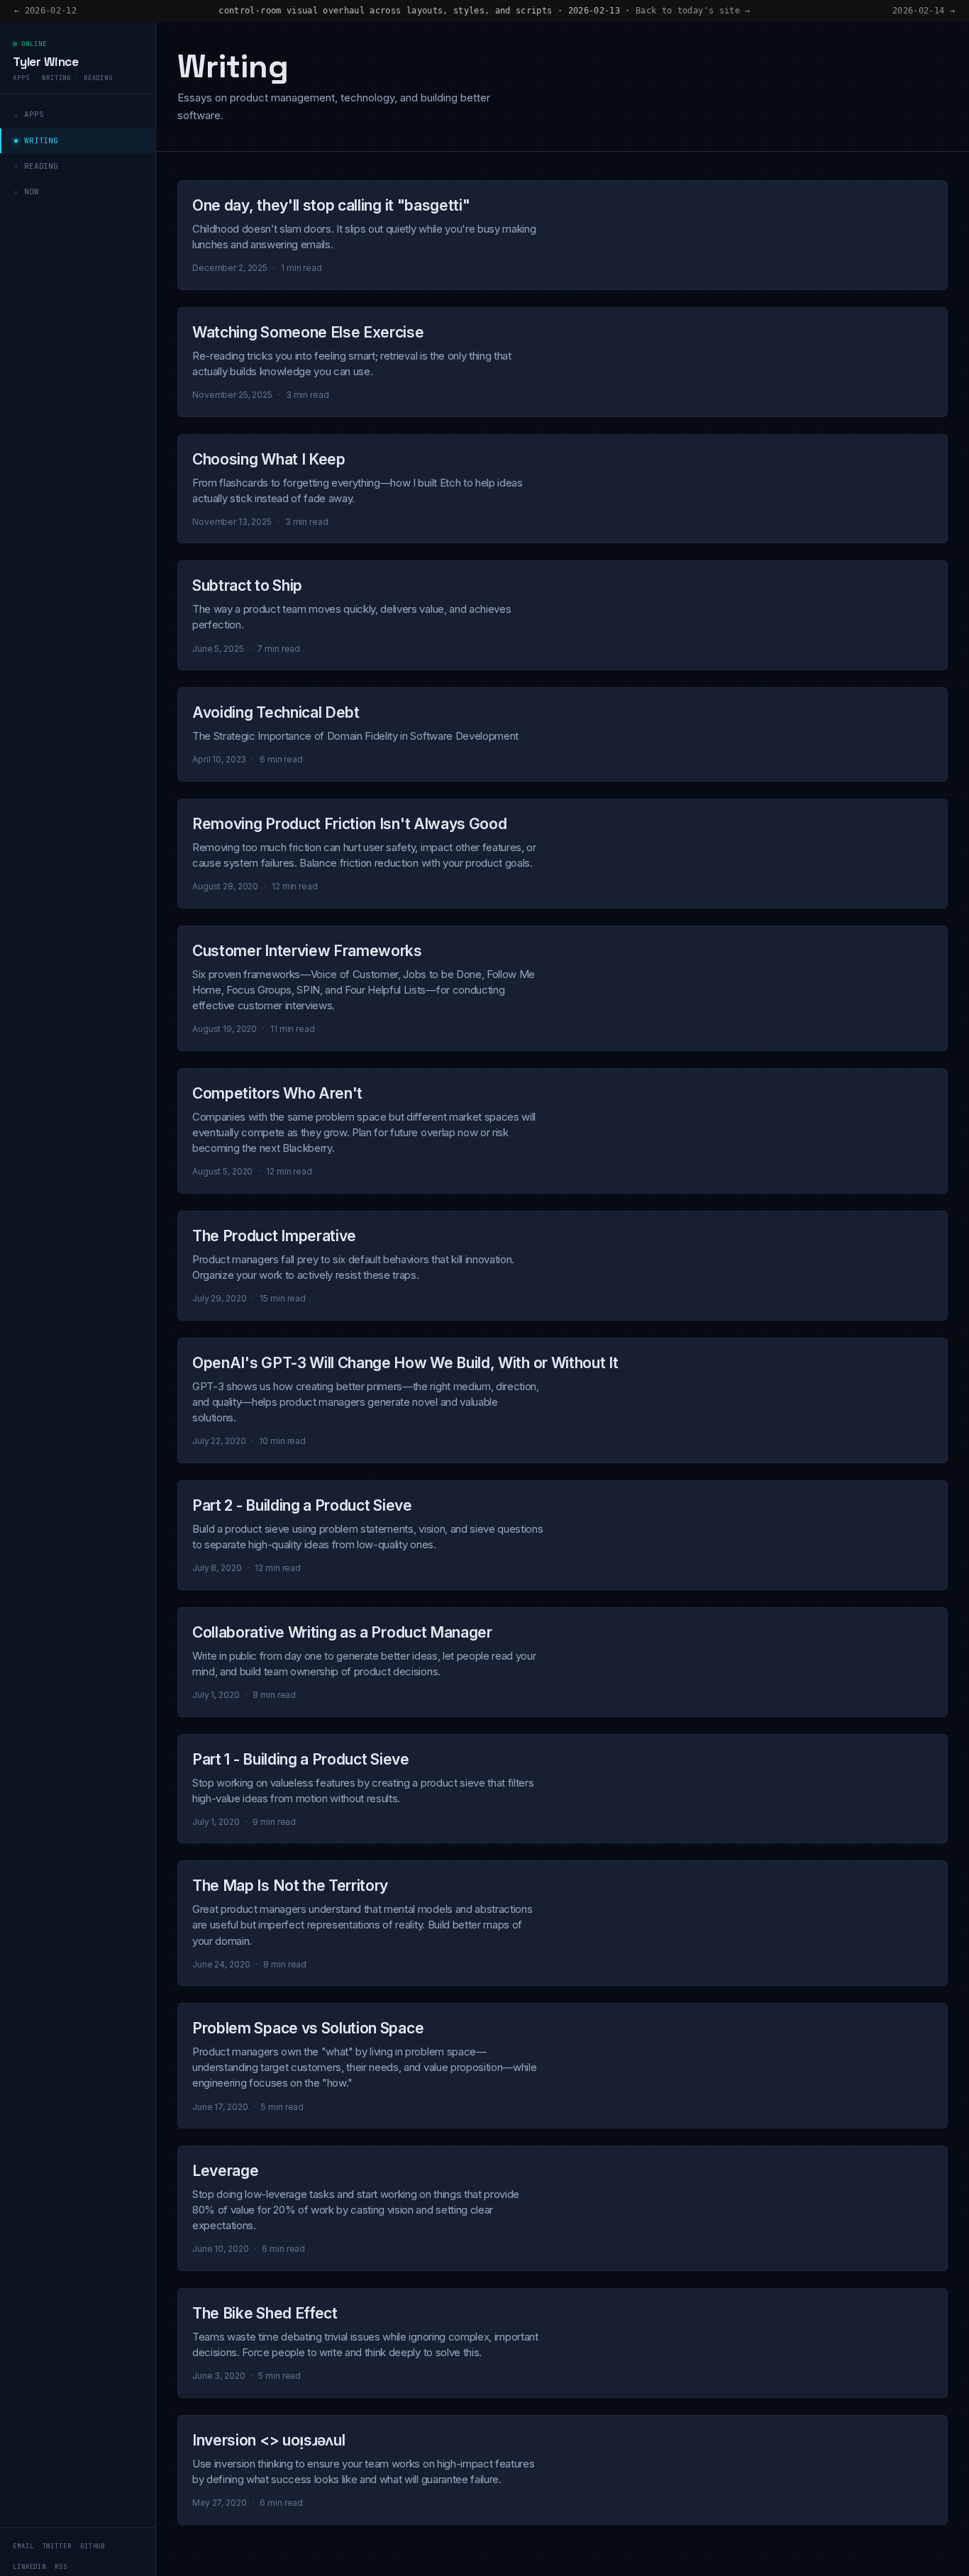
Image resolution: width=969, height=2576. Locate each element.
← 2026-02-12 (45, 11)
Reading (41, 166)
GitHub (93, 2546)
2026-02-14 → (924, 11)
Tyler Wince (46, 62)
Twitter (57, 2546)
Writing (41, 140)
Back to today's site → (693, 11)
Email (23, 2546)
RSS (61, 2567)
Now (32, 191)
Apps (34, 114)
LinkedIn (29, 2567)
